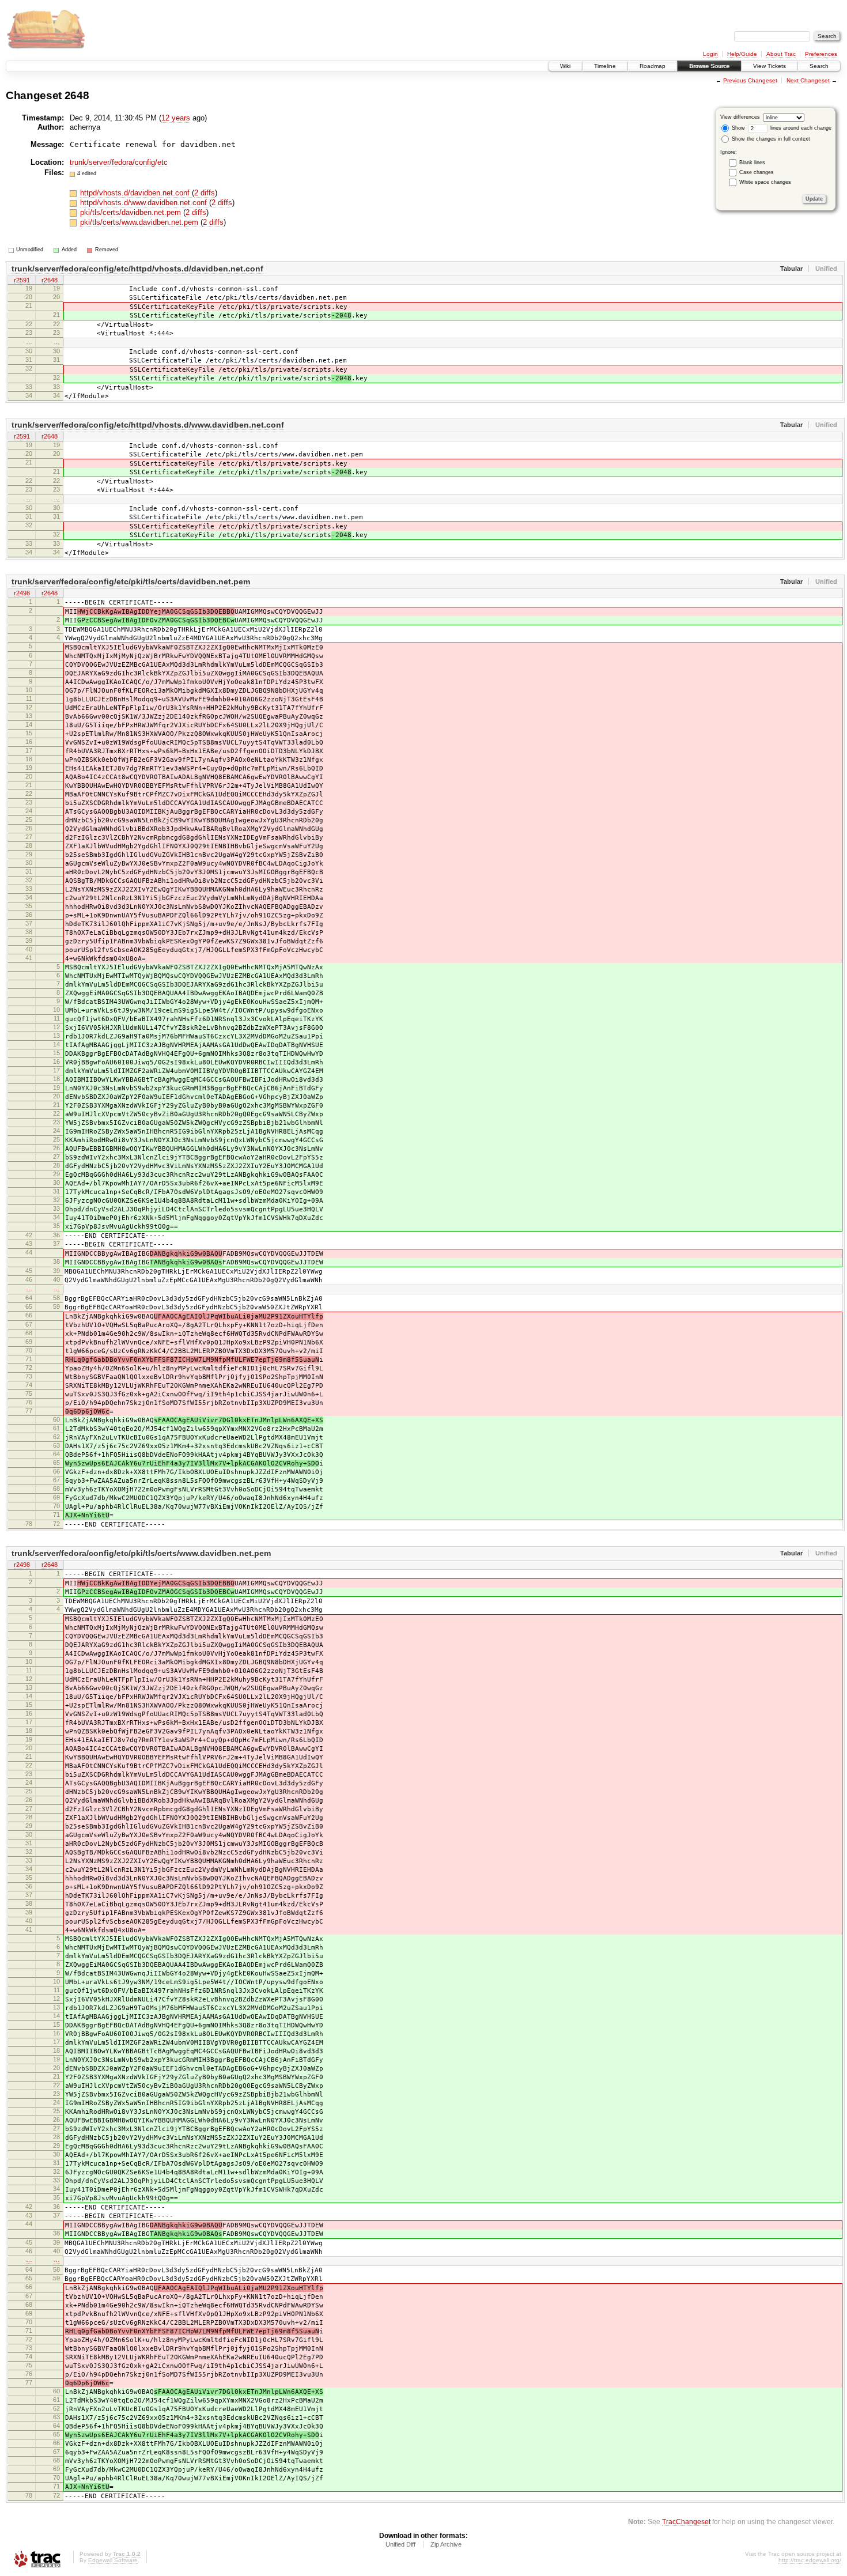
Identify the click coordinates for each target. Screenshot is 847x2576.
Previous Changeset (750, 80)
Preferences (821, 54)
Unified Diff (400, 2544)
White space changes (765, 182)
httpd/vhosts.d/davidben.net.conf (136, 193)
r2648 (50, 280)
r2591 (22, 280)
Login (710, 54)
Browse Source (709, 66)
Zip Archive (446, 2544)
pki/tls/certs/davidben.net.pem (132, 212)
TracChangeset (686, 2522)
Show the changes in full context (770, 139)
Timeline (605, 66)
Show (738, 128)
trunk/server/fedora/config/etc (119, 162)
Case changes (757, 172)
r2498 (22, 593)
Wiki (565, 66)
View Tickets (770, 66)
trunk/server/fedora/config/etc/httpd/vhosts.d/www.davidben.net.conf (148, 425)
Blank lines (752, 163)
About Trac (781, 54)
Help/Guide (742, 54)
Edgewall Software (113, 2560)
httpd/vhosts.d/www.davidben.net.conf (145, 203)
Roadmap (653, 66)
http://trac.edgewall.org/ (810, 2560)
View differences (740, 117)
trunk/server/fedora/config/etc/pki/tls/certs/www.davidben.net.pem (141, 1553)
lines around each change (800, 128)
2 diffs (205, 193)
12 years (176, 118)
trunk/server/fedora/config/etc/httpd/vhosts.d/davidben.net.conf (137, 269)
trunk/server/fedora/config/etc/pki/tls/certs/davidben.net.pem (131, 581)
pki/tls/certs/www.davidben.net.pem (140, 222)
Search (819, 66)
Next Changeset (808, 80)
